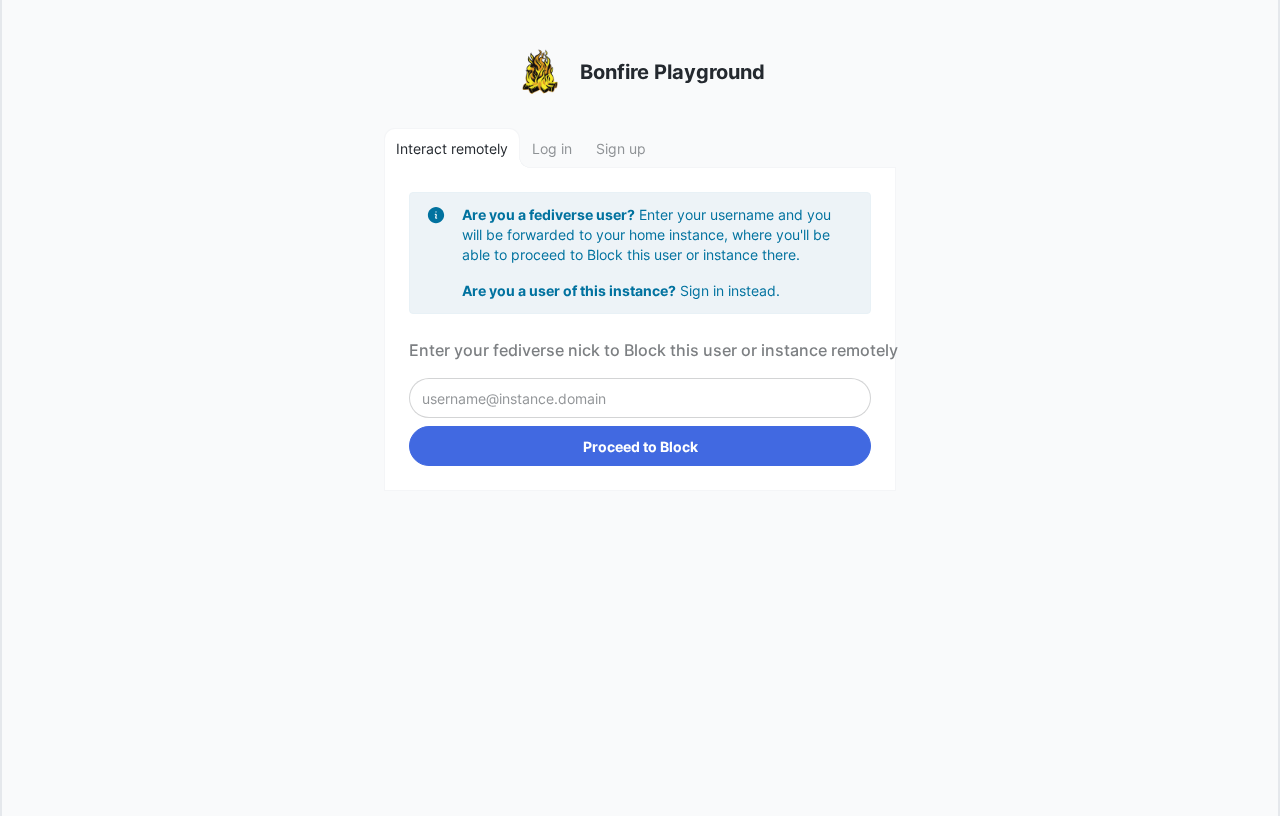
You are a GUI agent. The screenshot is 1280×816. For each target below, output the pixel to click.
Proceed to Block (640, 446)
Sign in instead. (730, 290)
